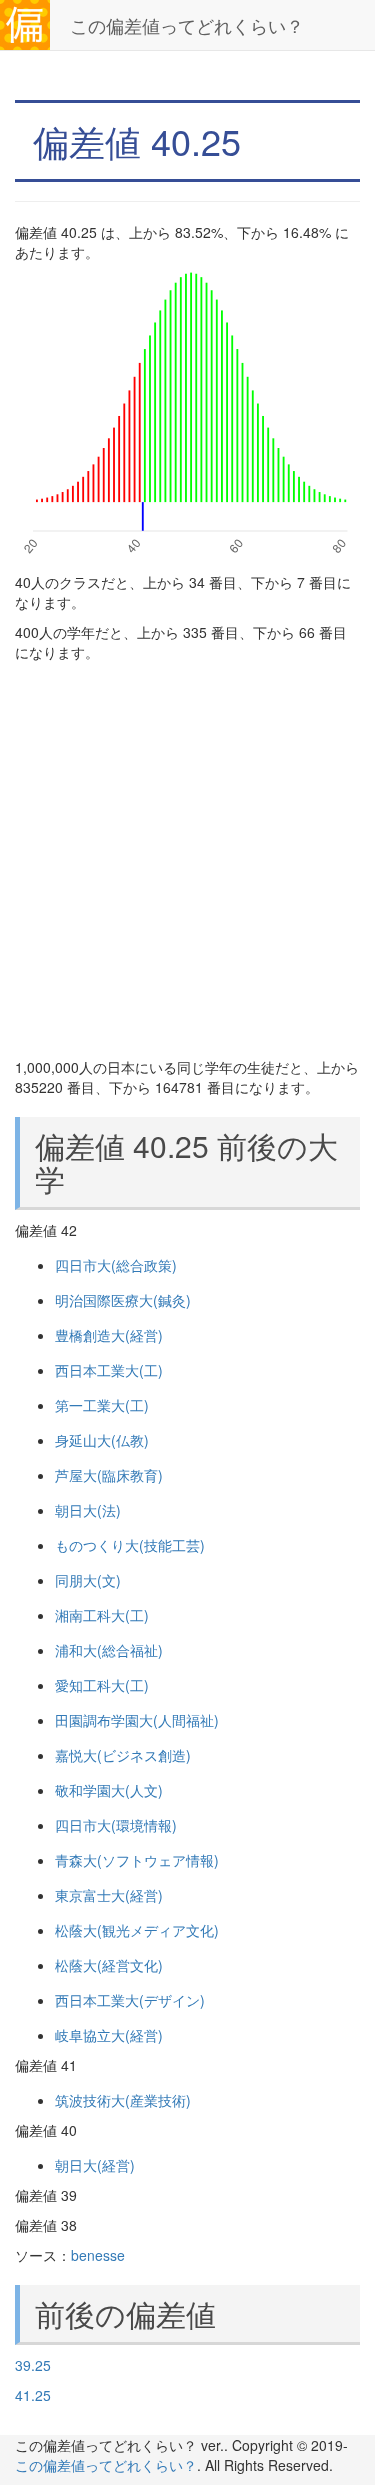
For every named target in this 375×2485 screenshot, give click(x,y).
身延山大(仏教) (102, 1440)
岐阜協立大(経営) (109, 2035)
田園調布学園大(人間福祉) (137, 1720)
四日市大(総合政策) (116, 1265)
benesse (98, 2255)
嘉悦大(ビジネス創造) (123, 1755)
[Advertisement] (187, 859)
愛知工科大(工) (102, 1685)
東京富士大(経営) (109, 1895)
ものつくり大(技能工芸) (130, 1545)
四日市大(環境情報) (116, 1825)
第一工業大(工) (102, 1405)
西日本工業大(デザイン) (130, 2000)
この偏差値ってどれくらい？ (187, 25)
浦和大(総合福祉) (109, 1650)
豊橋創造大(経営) (109, 1335)
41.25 (33, 2395)
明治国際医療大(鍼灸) (123, 1300)
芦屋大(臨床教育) (109, 1475)
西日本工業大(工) (109, 1370)
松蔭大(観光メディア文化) (137, 1930)
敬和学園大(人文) (109, 1790)
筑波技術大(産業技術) (123, 2100)
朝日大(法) (88, 1510)
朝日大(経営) (95, 2165)
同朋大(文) (88, 1580)
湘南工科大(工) (102, 1615)
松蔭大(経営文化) (109, 1965)
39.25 (33, 2365)
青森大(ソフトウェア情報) (137, 1860)
